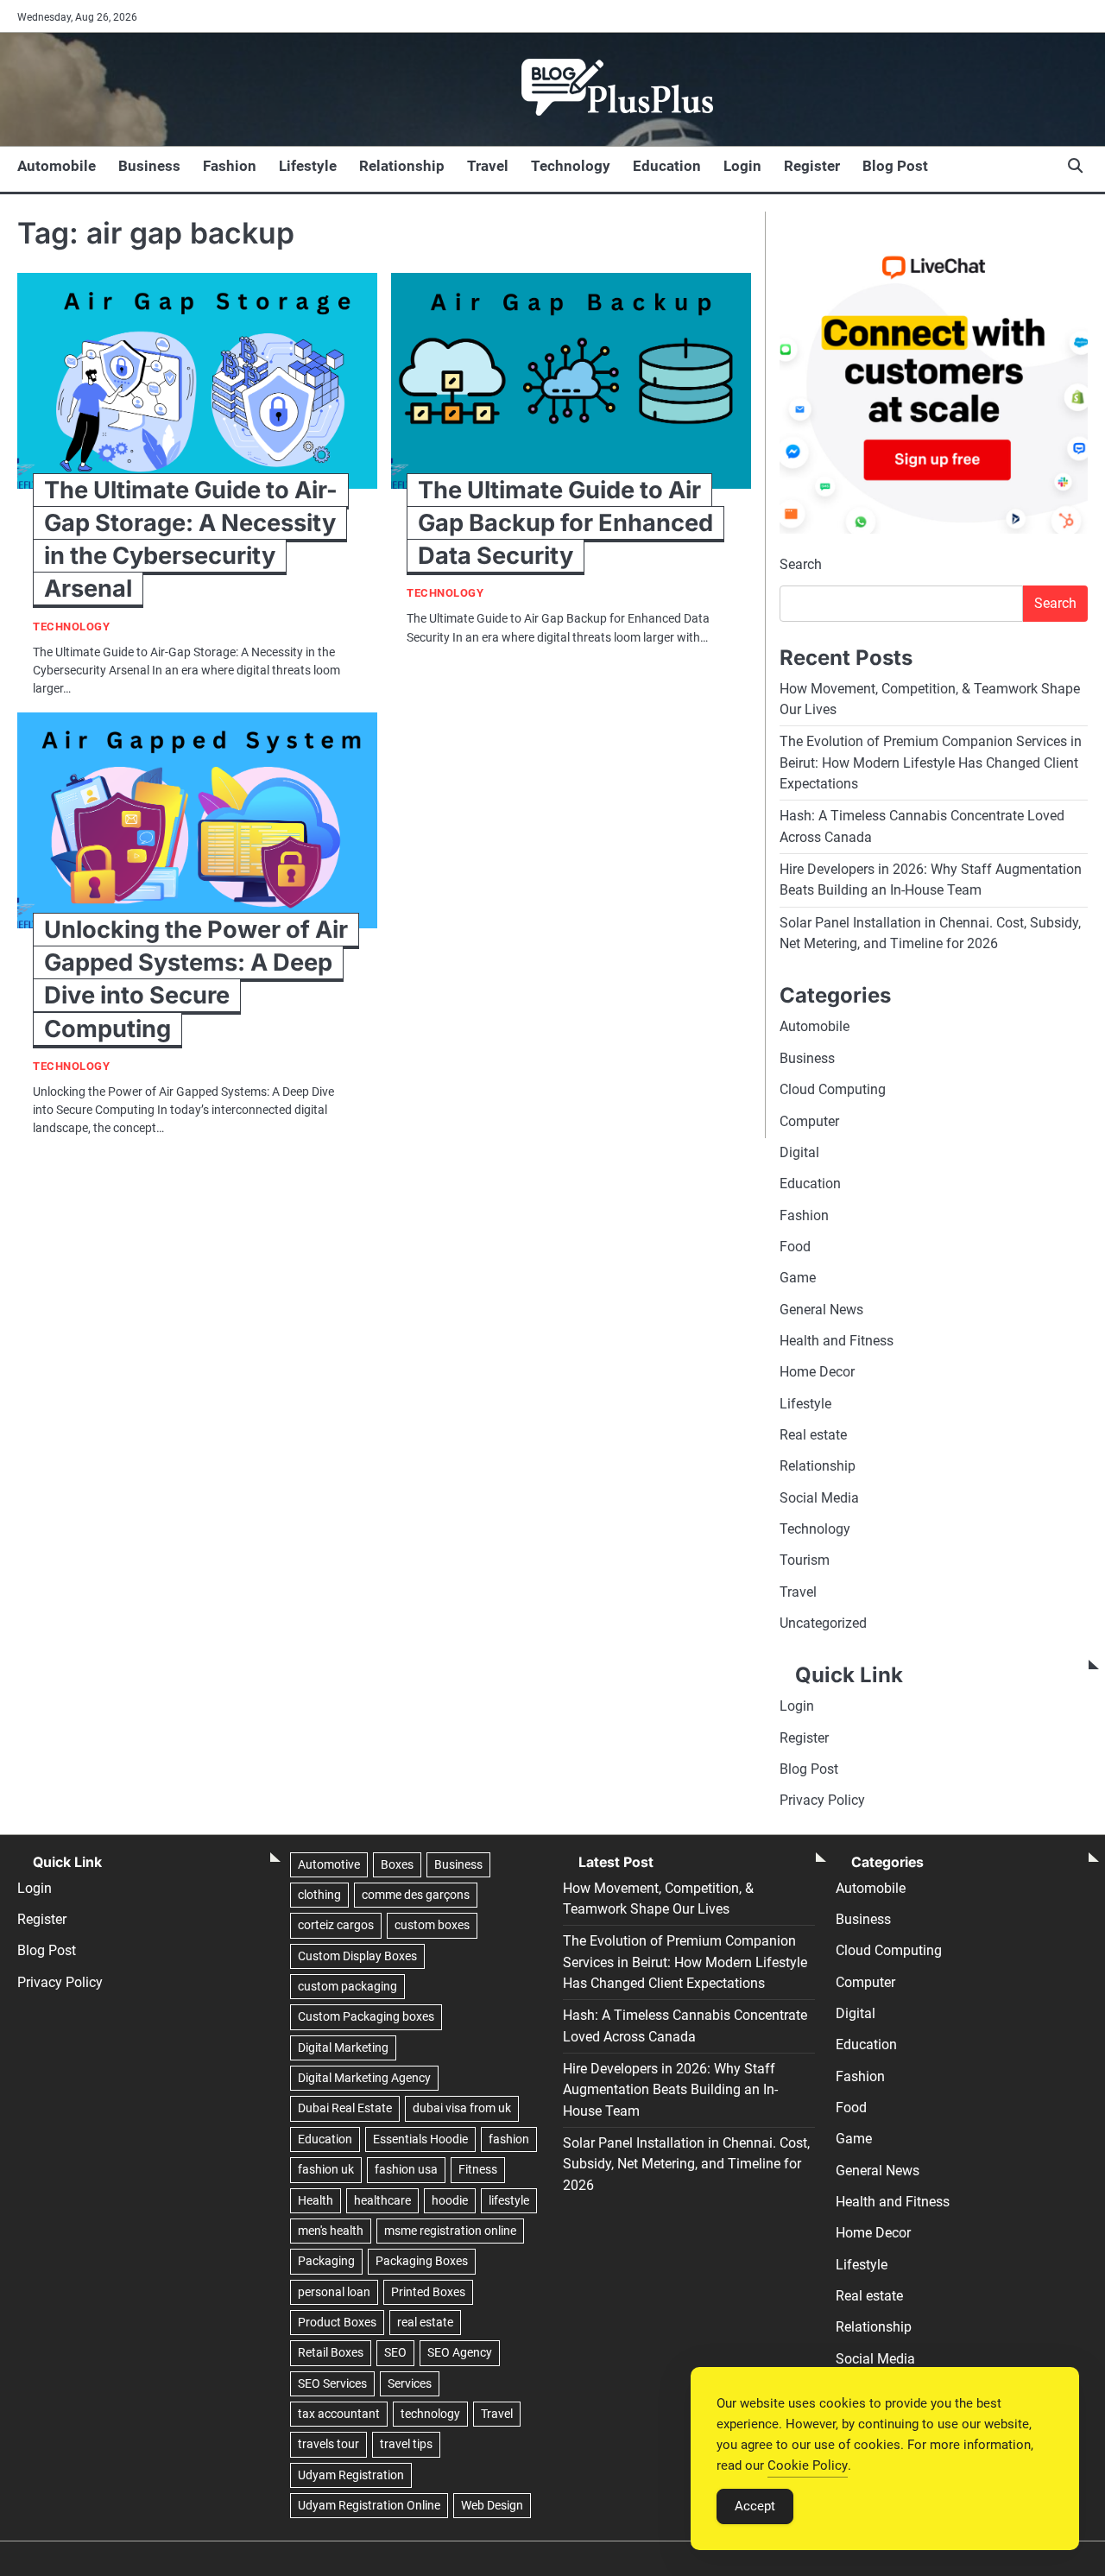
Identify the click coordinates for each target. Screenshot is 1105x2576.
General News (821, 1310)
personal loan (334, 2292)
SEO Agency (460, 2352)
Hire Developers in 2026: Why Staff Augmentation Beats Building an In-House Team (670, 2090)
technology (430, 2414)
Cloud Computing (833, 1089)
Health (316, 2200)
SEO (395, 2352)
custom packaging (347, 1986)
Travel (488, 166)
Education (667, 166)
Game (798, 1278)
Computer (809, 1121)
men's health (331, 2231)
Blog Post (895, 166)
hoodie (450, 2200)
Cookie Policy (808, 2465)
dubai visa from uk (462, 2108)
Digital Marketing (343, 2048)
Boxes (397, 1864)
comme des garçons (416, 1895)
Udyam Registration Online (369, 2505)
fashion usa (406, 2169)
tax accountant (339, 2414)
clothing (319, 1895)
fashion (509, 2139)
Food (795, 1247)
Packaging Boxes (422, 2261)
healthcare (382, 2200)
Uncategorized (823, 1623)
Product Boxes (337, 2322)
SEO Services (332, 2383)
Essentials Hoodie (420, 2139)
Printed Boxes (428, 2292)
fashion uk (326, 2169)
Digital (799, 1152)
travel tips (406, 2444)
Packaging (326, 2261)
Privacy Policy (822, 1800)
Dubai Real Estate (345, 2108)
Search (801, 564)
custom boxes (432, 1925)
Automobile (57, 166)
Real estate (813, 1435)
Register (812, 166)
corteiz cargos (336, 1925)
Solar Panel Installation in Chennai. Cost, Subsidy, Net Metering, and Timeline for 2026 (686, 2164)
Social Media (819, 1498)
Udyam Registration (351, 2475)
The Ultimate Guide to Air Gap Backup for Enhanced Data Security (565, 523)
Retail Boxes (331, 2352)
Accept (755, 2506)
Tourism (805, 1560)
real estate (425, 2322)
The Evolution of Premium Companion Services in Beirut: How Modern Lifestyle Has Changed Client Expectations (931, 763)
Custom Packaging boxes (366, 2016)
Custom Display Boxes (357, 1956)
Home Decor (817, 1372)
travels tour (328, 2444)
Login (742, 166)
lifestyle (509, 2200)
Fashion (230, 166)
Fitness (478, 2169)
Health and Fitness (837, 1341)
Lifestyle (308, 166)
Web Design (492, 2505)
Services (410, 2383)
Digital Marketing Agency (364, 2078)
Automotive (329, 1864)
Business (149, 166)
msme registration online (450, 2231)
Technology (571, 166)
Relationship (402, 166)
